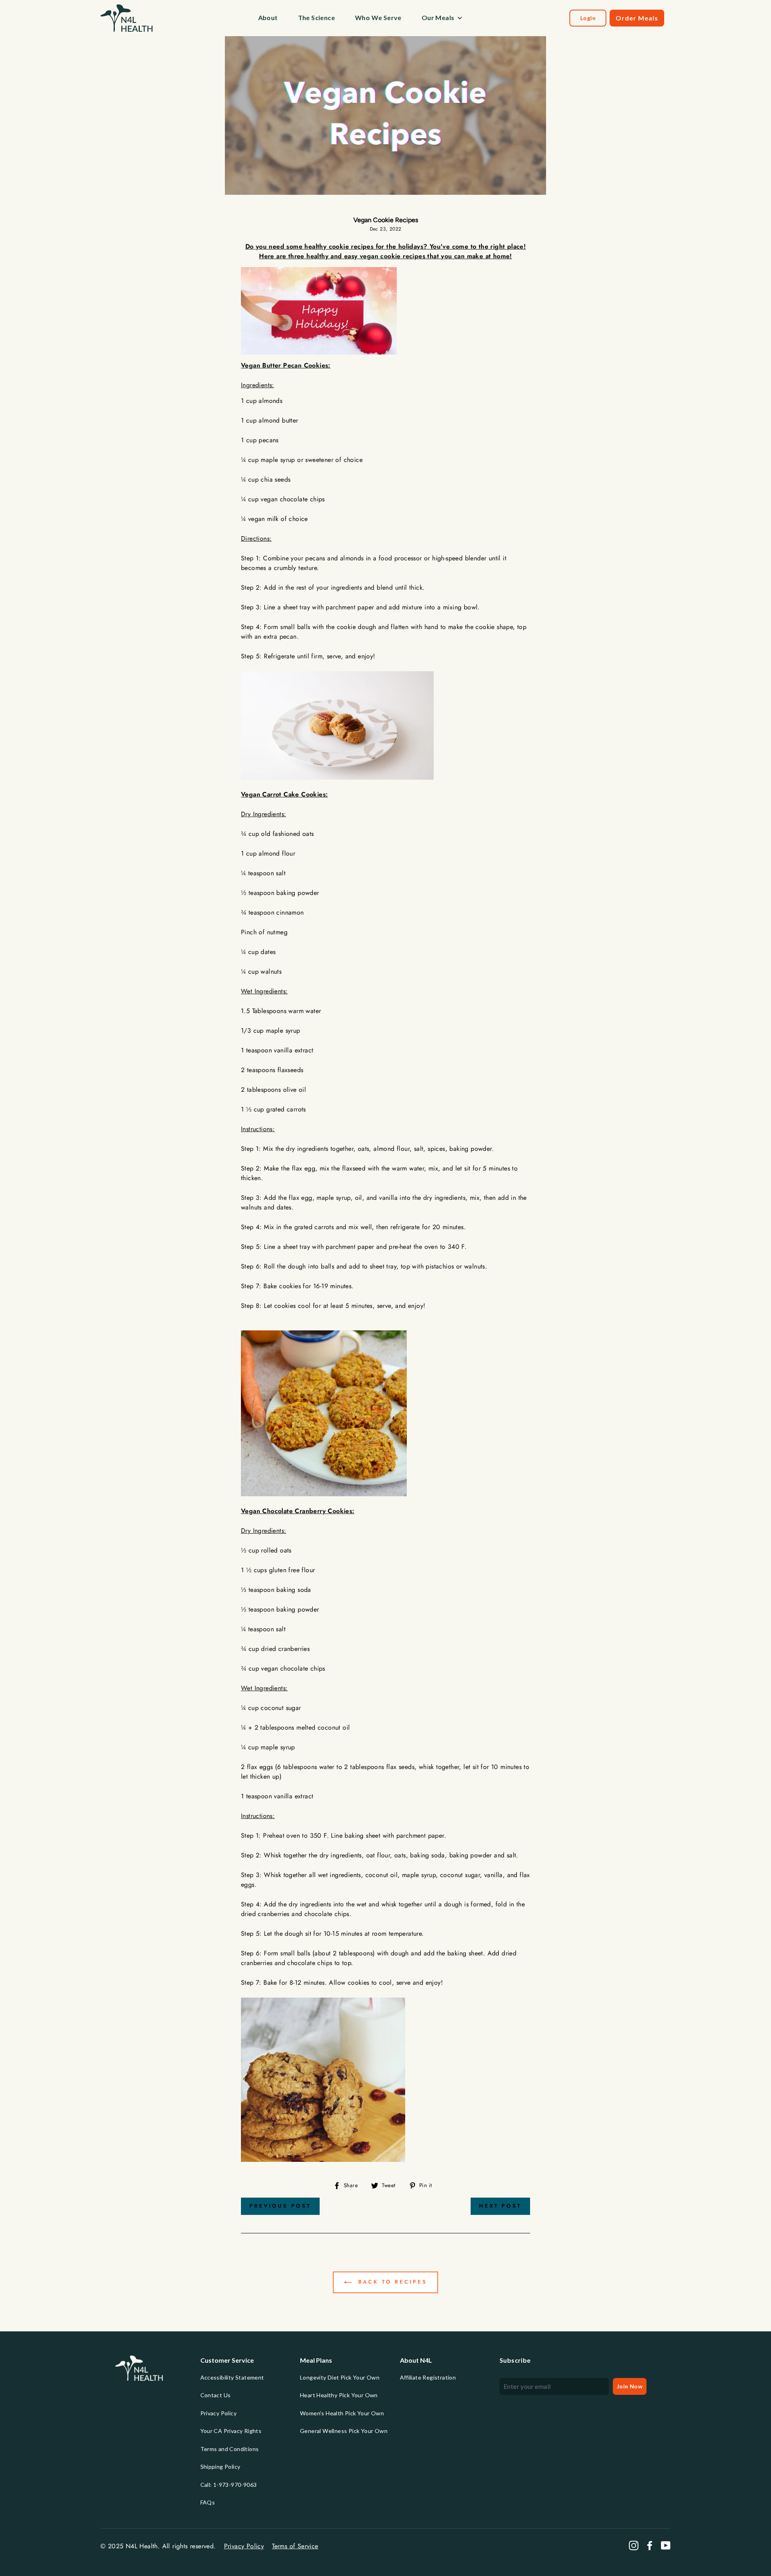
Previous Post (280, 2206)
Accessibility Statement (232, 2377)
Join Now (630, 2386)
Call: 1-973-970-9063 (229, 2485)
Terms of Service (295, 2546)
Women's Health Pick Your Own (342, 2413)
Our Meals (438, 17)
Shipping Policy (220, 2467)
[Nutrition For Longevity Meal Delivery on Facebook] (650, 2545)
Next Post (500, 2206)
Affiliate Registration (428, 2377)
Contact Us (216, 2395)
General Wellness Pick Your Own (344, 2431)
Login (588, 18)
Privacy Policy (219, 2413)
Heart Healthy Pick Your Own (339, 2395)
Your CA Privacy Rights (231, 2431)
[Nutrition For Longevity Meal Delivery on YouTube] (666, 2545)
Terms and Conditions (230, 2449)
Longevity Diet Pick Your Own (340, 2377)
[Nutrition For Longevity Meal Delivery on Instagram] (634, 2545)
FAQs (208, 2502)
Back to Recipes (391, 2282)
